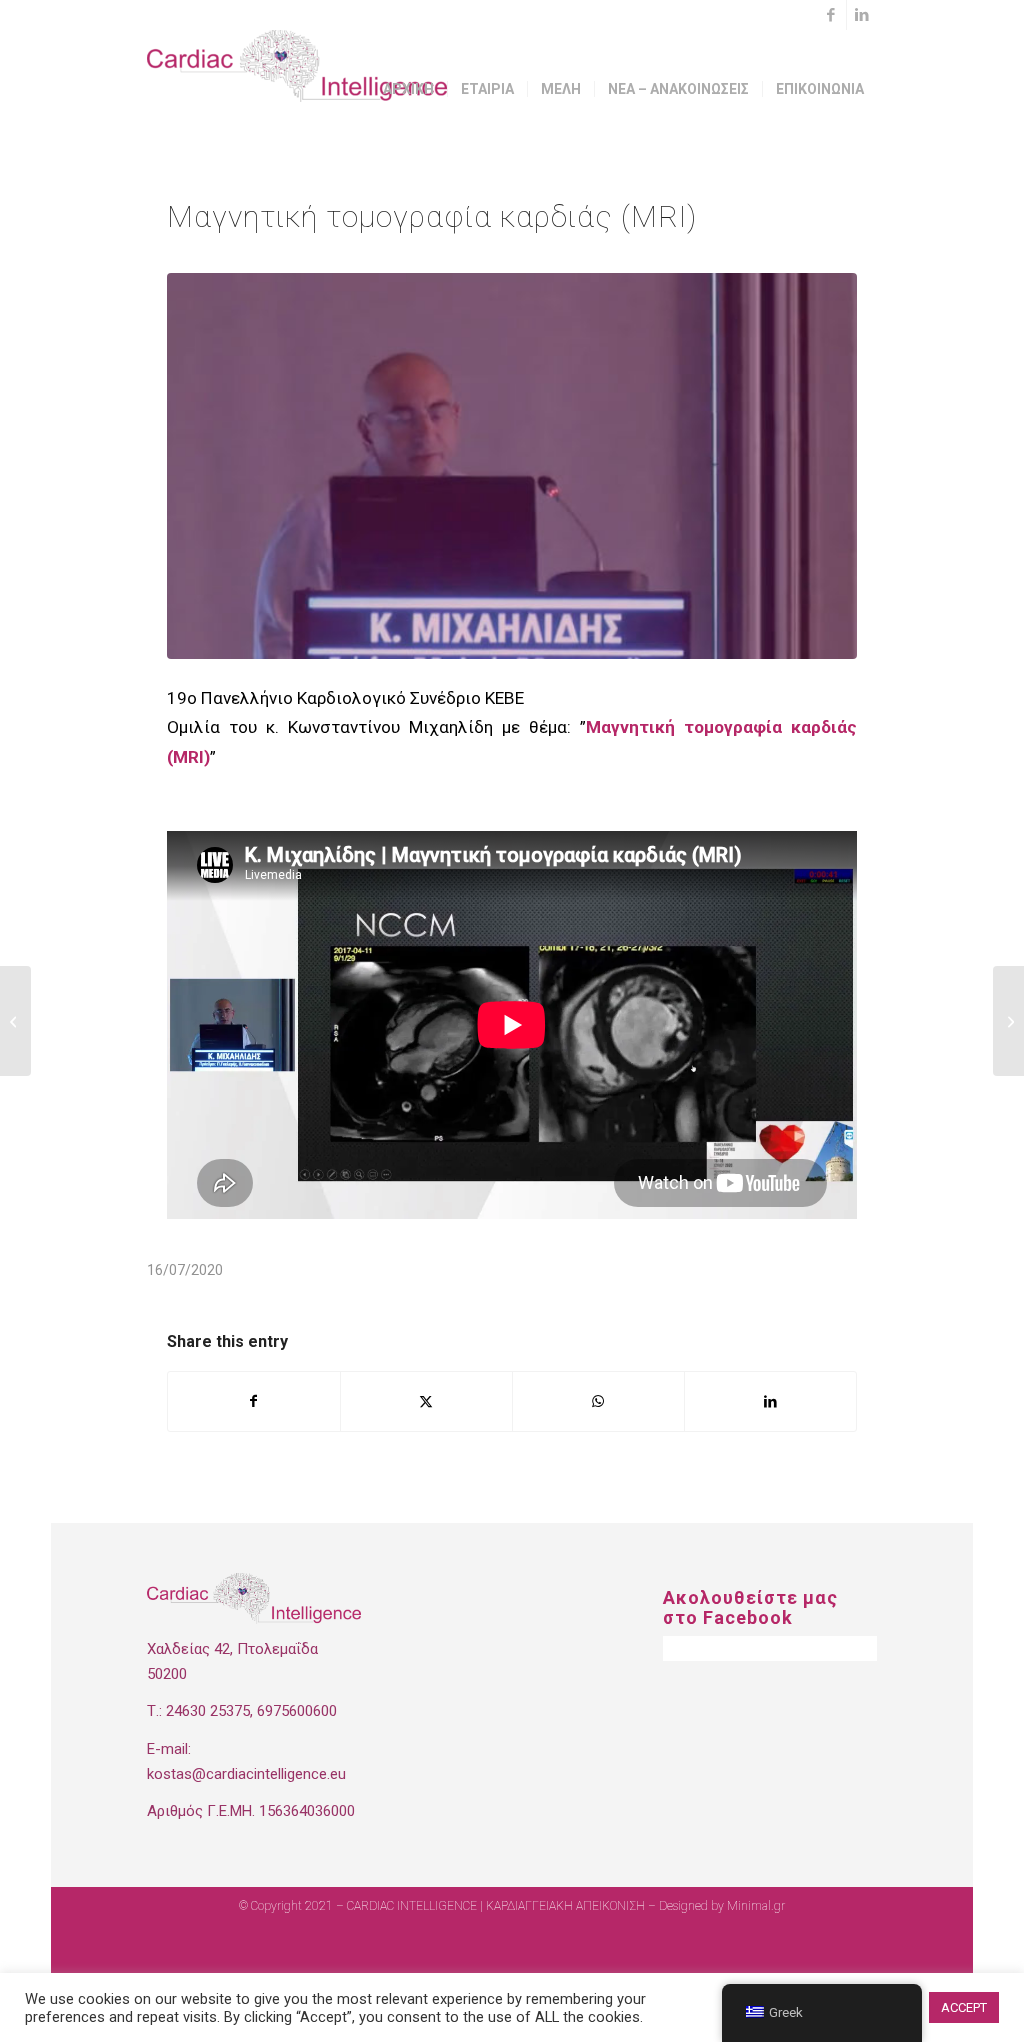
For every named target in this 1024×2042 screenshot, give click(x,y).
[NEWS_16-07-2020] (512, 466)
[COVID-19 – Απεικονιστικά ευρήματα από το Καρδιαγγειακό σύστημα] (1008, 1021)
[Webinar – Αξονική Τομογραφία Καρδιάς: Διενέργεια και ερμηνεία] (15, 1021)
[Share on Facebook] (254, 1401)
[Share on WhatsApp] (598, 1401)
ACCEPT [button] (964, 2007)
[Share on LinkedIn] (770, 1401)
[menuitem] (408, 89)
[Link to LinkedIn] (862, 15)
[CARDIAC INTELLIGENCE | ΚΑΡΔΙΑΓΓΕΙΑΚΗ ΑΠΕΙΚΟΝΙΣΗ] (297, 89)
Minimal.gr (756, 1906)
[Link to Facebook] (831, 15)
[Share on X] (426, 1401)
